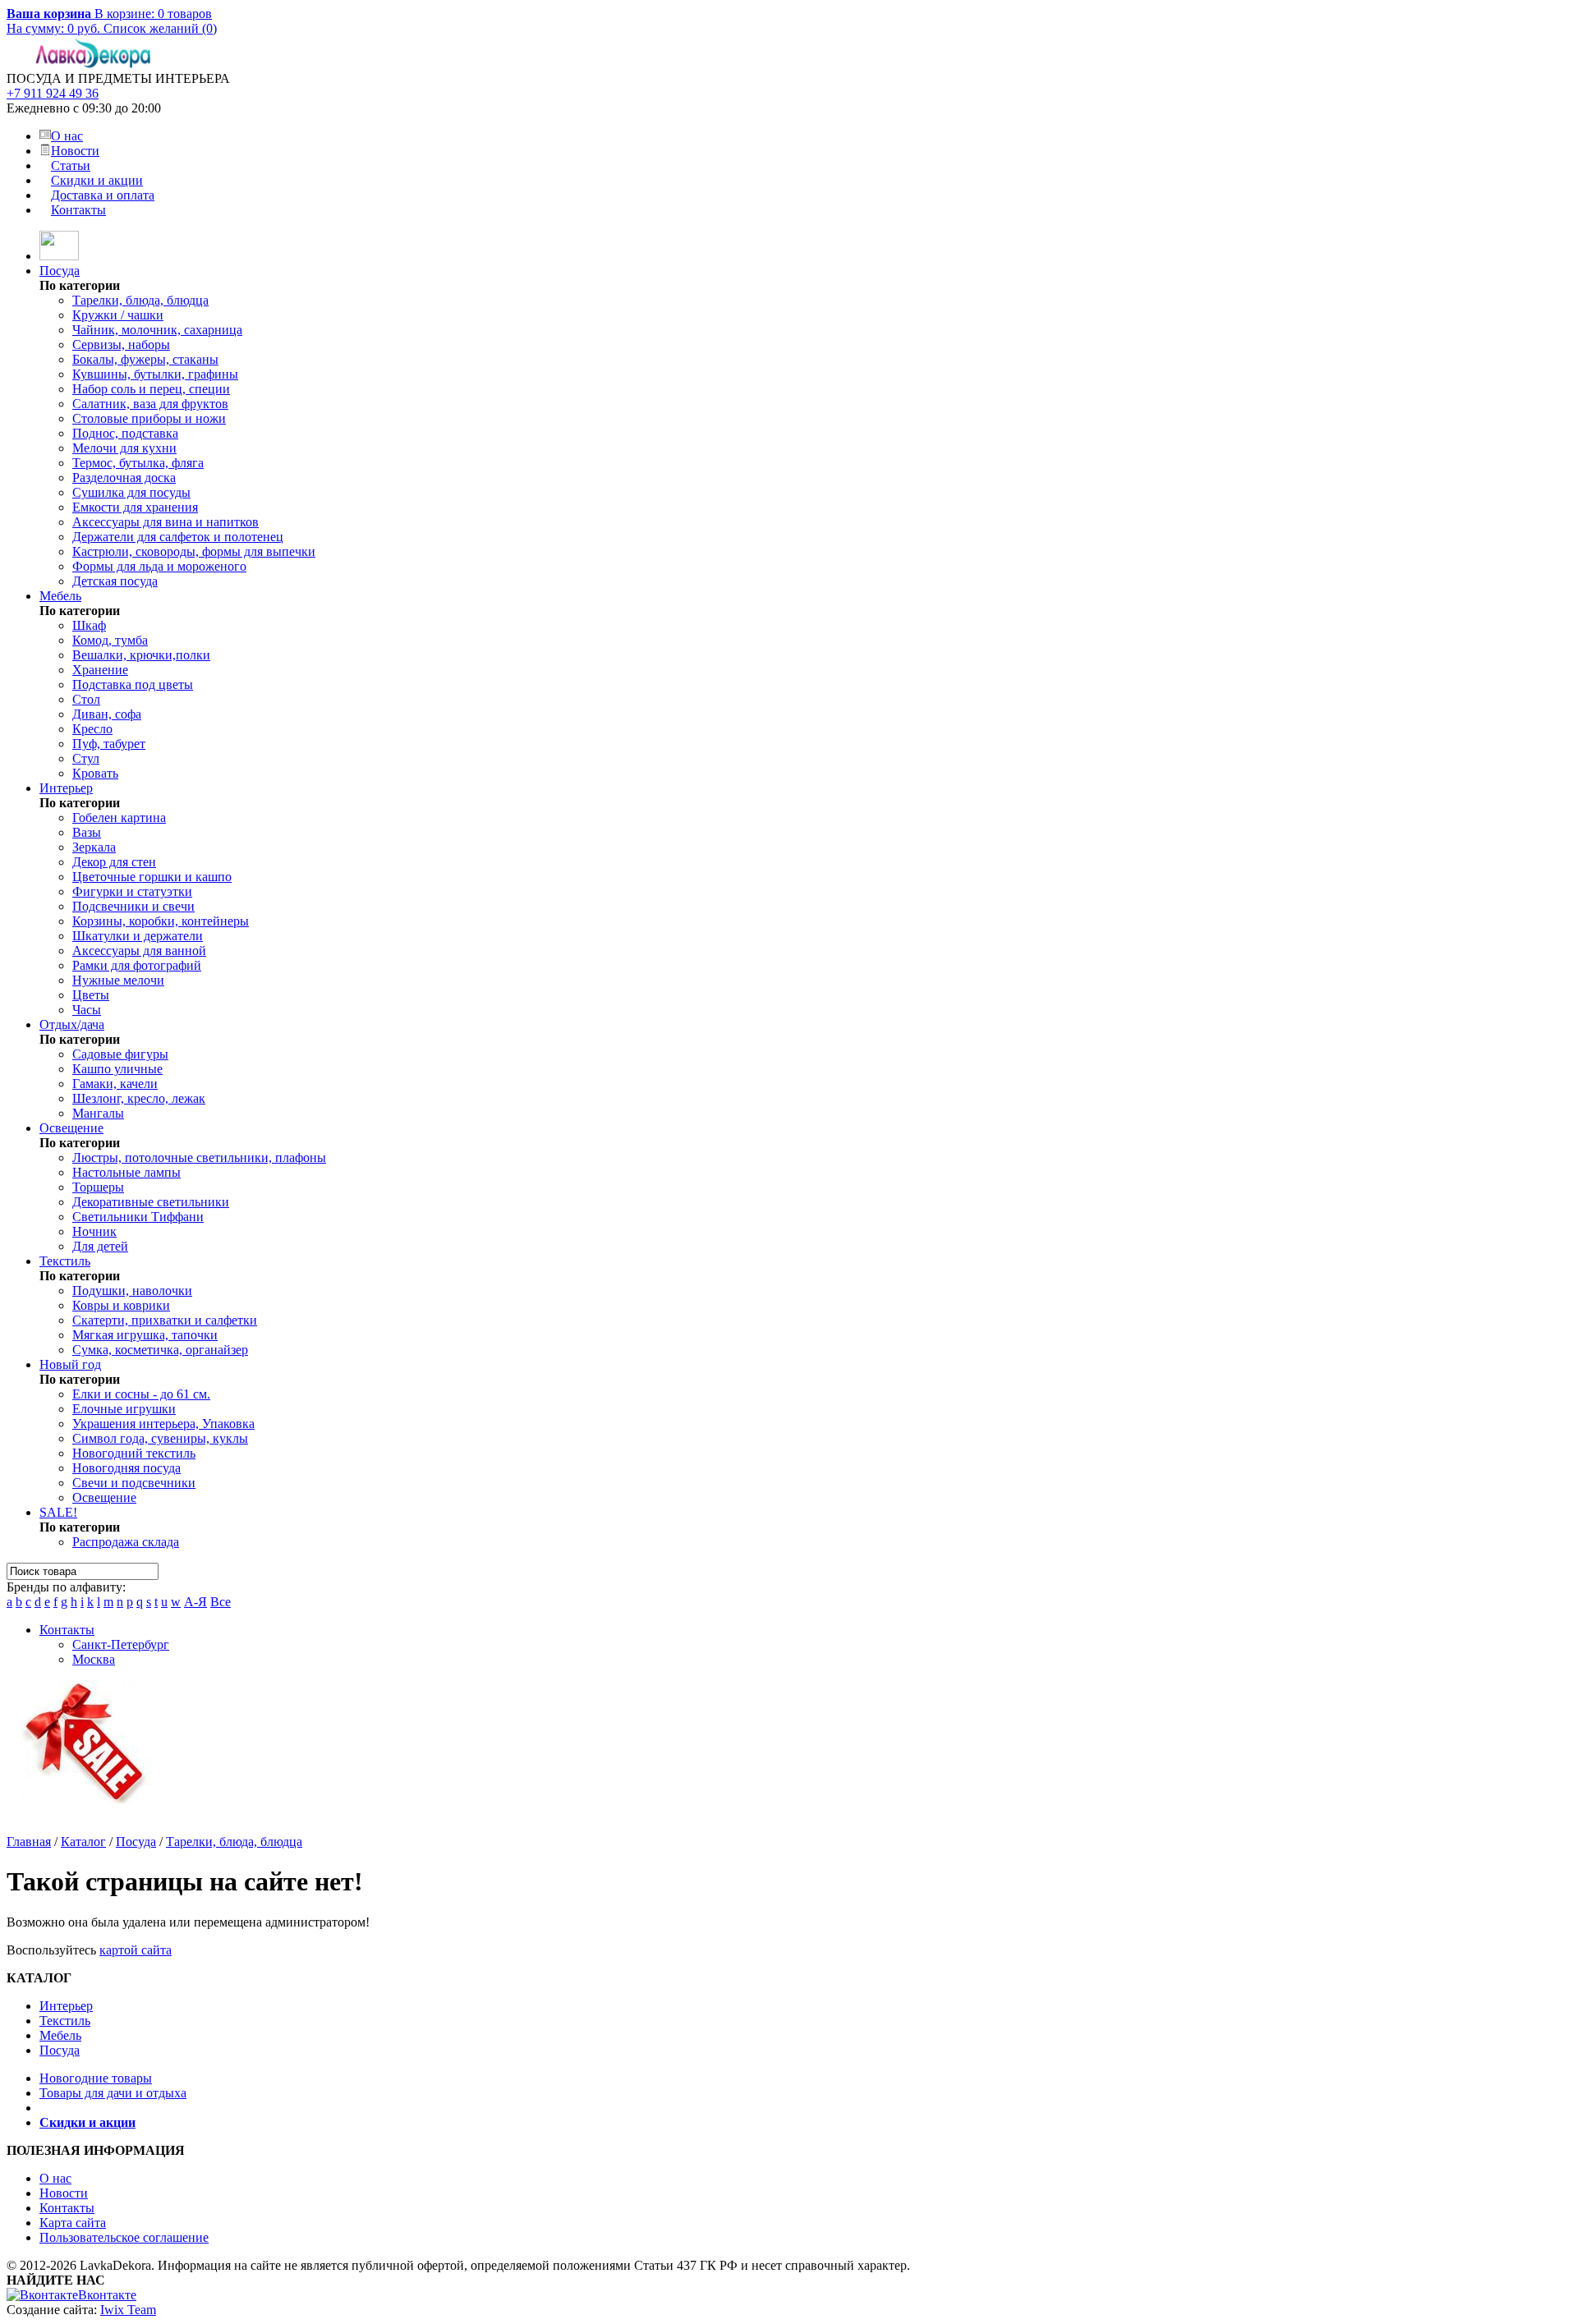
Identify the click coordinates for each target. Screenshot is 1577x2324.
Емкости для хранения (135, 507)
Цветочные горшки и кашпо (152, 877)
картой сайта (136, 1950)
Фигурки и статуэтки (132, 891)
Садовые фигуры (120, 1054)
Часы (87, 1010)
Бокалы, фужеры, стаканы (145, 359)
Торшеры (98, 1187)
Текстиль (65, 1261)
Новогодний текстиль (134, 1453)
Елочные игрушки (124, 1409)
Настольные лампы (126, 1172)
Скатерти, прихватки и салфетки (165, 1320)
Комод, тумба (110, 640)
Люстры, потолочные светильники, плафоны (199, 1157)
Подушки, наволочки (132, 1291)
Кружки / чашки (118, 315)
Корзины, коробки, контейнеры (161, 921)
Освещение (71, 1128)
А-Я (195, 1602)
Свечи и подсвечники (134, 1483)
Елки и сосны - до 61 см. (141, 1394)
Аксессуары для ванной (139, 951)
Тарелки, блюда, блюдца (140, 300)
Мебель (60, 596)
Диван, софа (107, 714)
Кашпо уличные (117, 1069)
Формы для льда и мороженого (159, 566)
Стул (86, 758)
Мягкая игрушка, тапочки (145, 1335)
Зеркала (94, 847)
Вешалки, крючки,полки (141, 655)
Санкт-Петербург (121, 1644)
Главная (29, 1842)
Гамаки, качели (115, 1084)
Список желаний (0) (160, 28)
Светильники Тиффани (138, 1217)
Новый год (70, 1364)
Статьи (71, 165)
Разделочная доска (124, 478)
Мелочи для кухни (124, 448)
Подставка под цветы (133, 684)
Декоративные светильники (151, 1202)
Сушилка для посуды (131, 492)
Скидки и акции (97, 180)
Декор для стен (114, 862)
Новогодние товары (96, 2078)
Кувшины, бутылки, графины (155, 374)
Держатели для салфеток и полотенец (178, 537)
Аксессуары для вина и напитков (166, 522)
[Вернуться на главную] (59, 256)
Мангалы (98, 1113)
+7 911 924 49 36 (53, 93)
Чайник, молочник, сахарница (157, 330)
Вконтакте (107, 2295)
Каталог (83, 1842)
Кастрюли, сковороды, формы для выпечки (194, 551)
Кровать (95, 773)
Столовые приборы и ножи (149, 418)
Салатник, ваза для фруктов (150, 404)
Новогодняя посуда (126, 1468)
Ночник (94, 1231)
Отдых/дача (72, 1024)
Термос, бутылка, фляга (138, 463)
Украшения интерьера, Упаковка (163, 1424)
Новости (75, 151)
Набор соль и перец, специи (151, 389)
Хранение (100, 670)
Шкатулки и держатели (138, 936)
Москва (94, 1659)
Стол (86, 699)
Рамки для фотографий (137, 965)
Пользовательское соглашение (124, 2237)
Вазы (87, 832)
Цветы (91, 995)
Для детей (100, 1246)
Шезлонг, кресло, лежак (139, 1098)
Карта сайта (73, 2223)
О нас (67, 136)
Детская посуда (115, 581)
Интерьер (66, 788)
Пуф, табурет (109, 744)
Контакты (78, 210)
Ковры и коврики (121, 1305)
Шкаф (89, 625)
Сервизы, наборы (121, 344)
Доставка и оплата (103, 195)
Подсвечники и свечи (133, 906)
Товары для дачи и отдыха (113, 2093)
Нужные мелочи (118, 980)
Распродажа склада (126, 1542)
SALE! (58, 1512)
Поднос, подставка (125, 433)
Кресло (92, 729)
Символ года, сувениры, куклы (160, 1438)
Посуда (60, 271)
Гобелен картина (119, 818)
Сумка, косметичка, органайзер (160, 1350)
